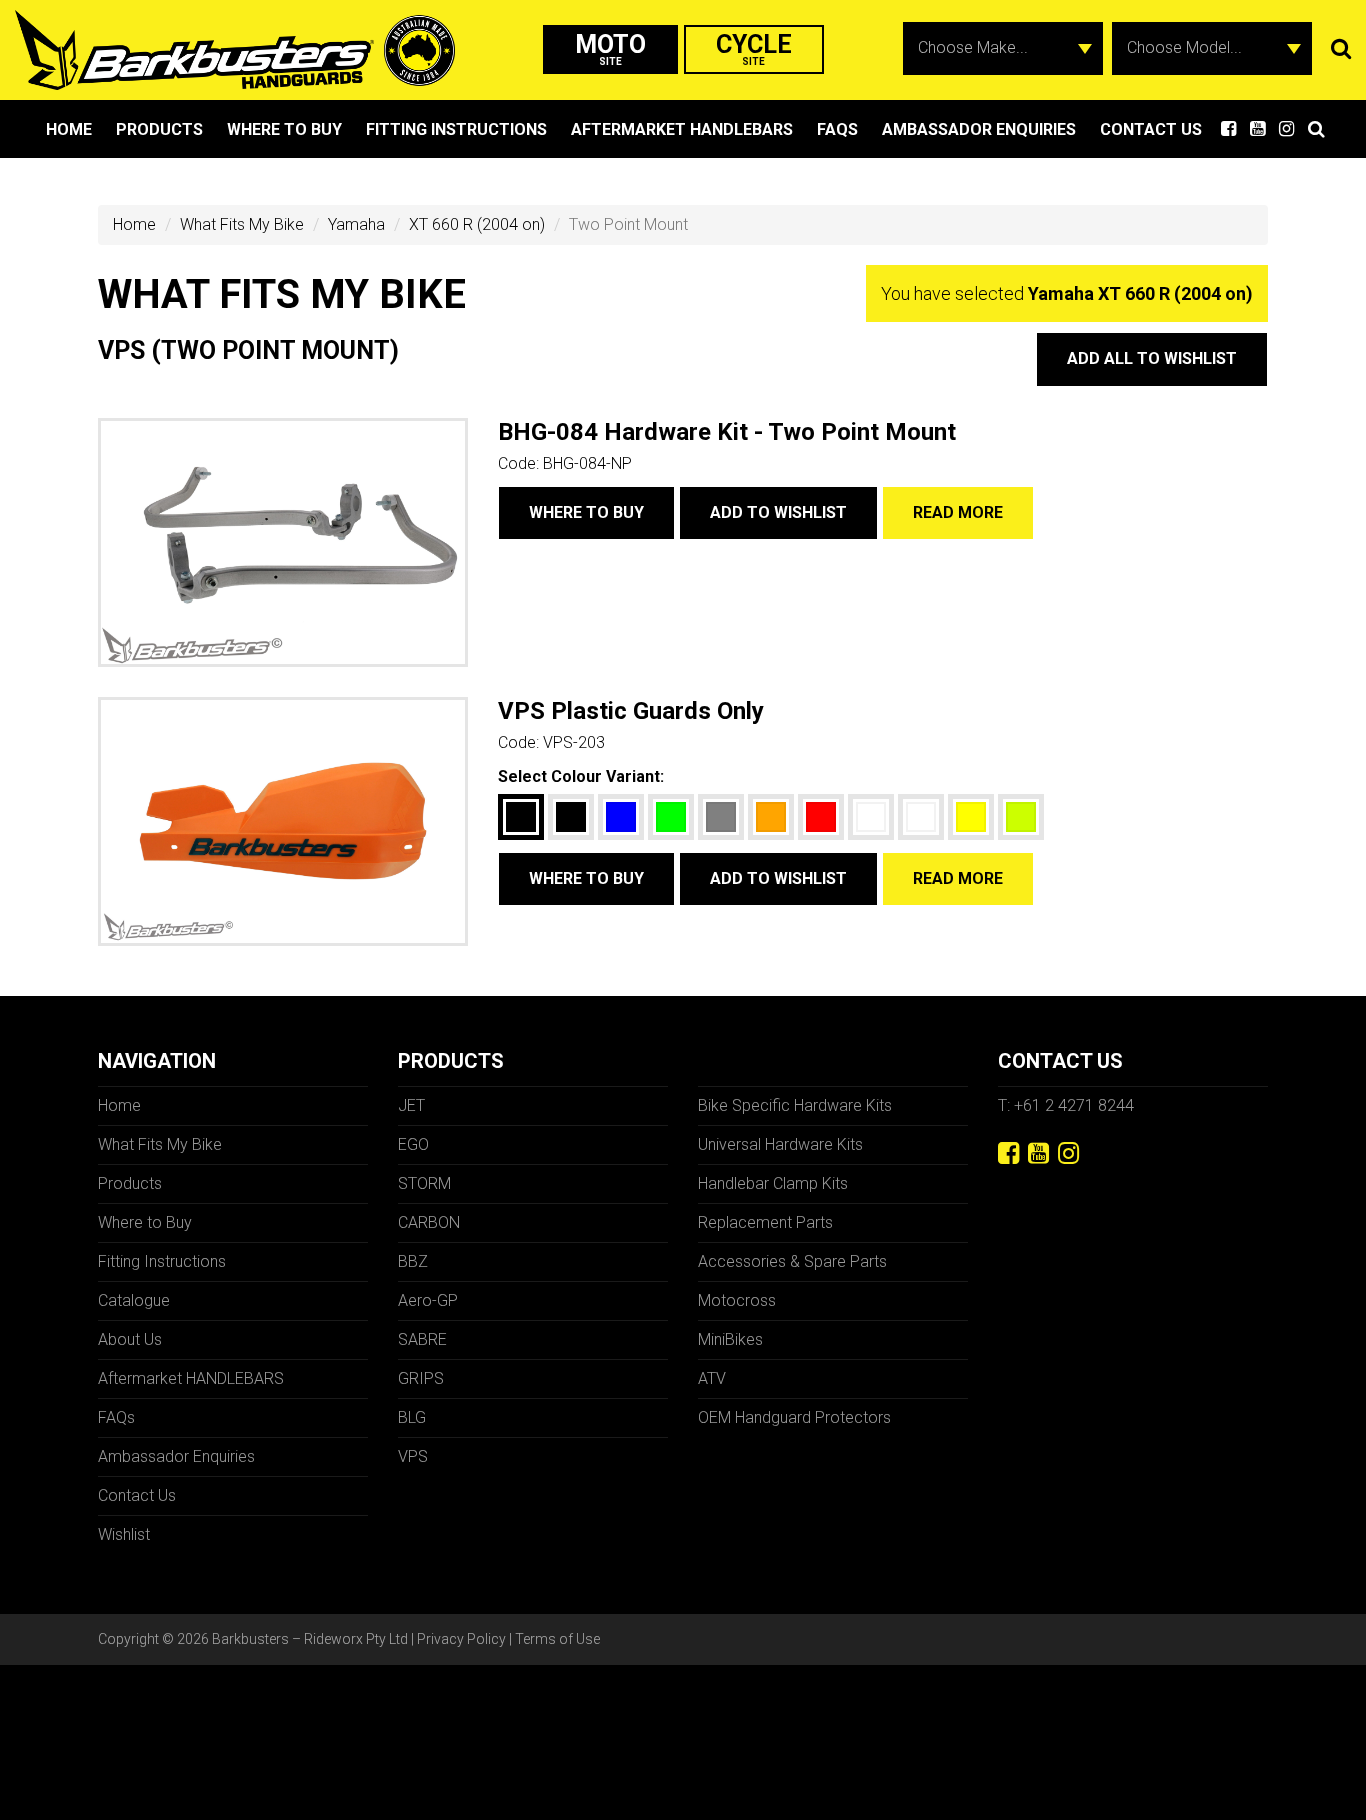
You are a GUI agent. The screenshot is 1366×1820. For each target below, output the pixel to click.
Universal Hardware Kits (780, 1144)
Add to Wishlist (778, 512)
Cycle (754, 48)
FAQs (837, 129)
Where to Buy (284, 129)
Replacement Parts (765, 1222)
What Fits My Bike (242, 224)
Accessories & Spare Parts (792, 1261)
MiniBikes (730, 1339)
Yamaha (356, 224)
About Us (130, 1339)
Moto (610, 48)
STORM (424, 1183)
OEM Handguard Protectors (794, 1417)
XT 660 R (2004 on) (477, 224)
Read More (958, 512)
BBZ (413, 1261)
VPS (413, 1456)
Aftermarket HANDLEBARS (682, 129)
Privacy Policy (461, 1639)
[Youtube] (1038, 1153)
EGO (413, 1144)
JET (411, 1105)
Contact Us (1151, 129)
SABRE (422, 1339)
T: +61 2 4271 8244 (1066, 1105)
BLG (412, 1417)
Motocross (737, 1300)
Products (159, 129)
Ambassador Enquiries (979, 129)
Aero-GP (428, 1300)
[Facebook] (1008, 1153)
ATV (712, 1378)
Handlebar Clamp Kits (773, 1183)
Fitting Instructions (456, 129)
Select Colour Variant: (581, 776)
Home (69, 129)
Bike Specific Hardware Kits (795, 1105)
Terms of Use (557, 1639)
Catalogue (134, 1300)
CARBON (429, 1222)
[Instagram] (1068, 1153)
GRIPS (421, 1378)
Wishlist (124, 1534)
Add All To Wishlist (1152, 358)
